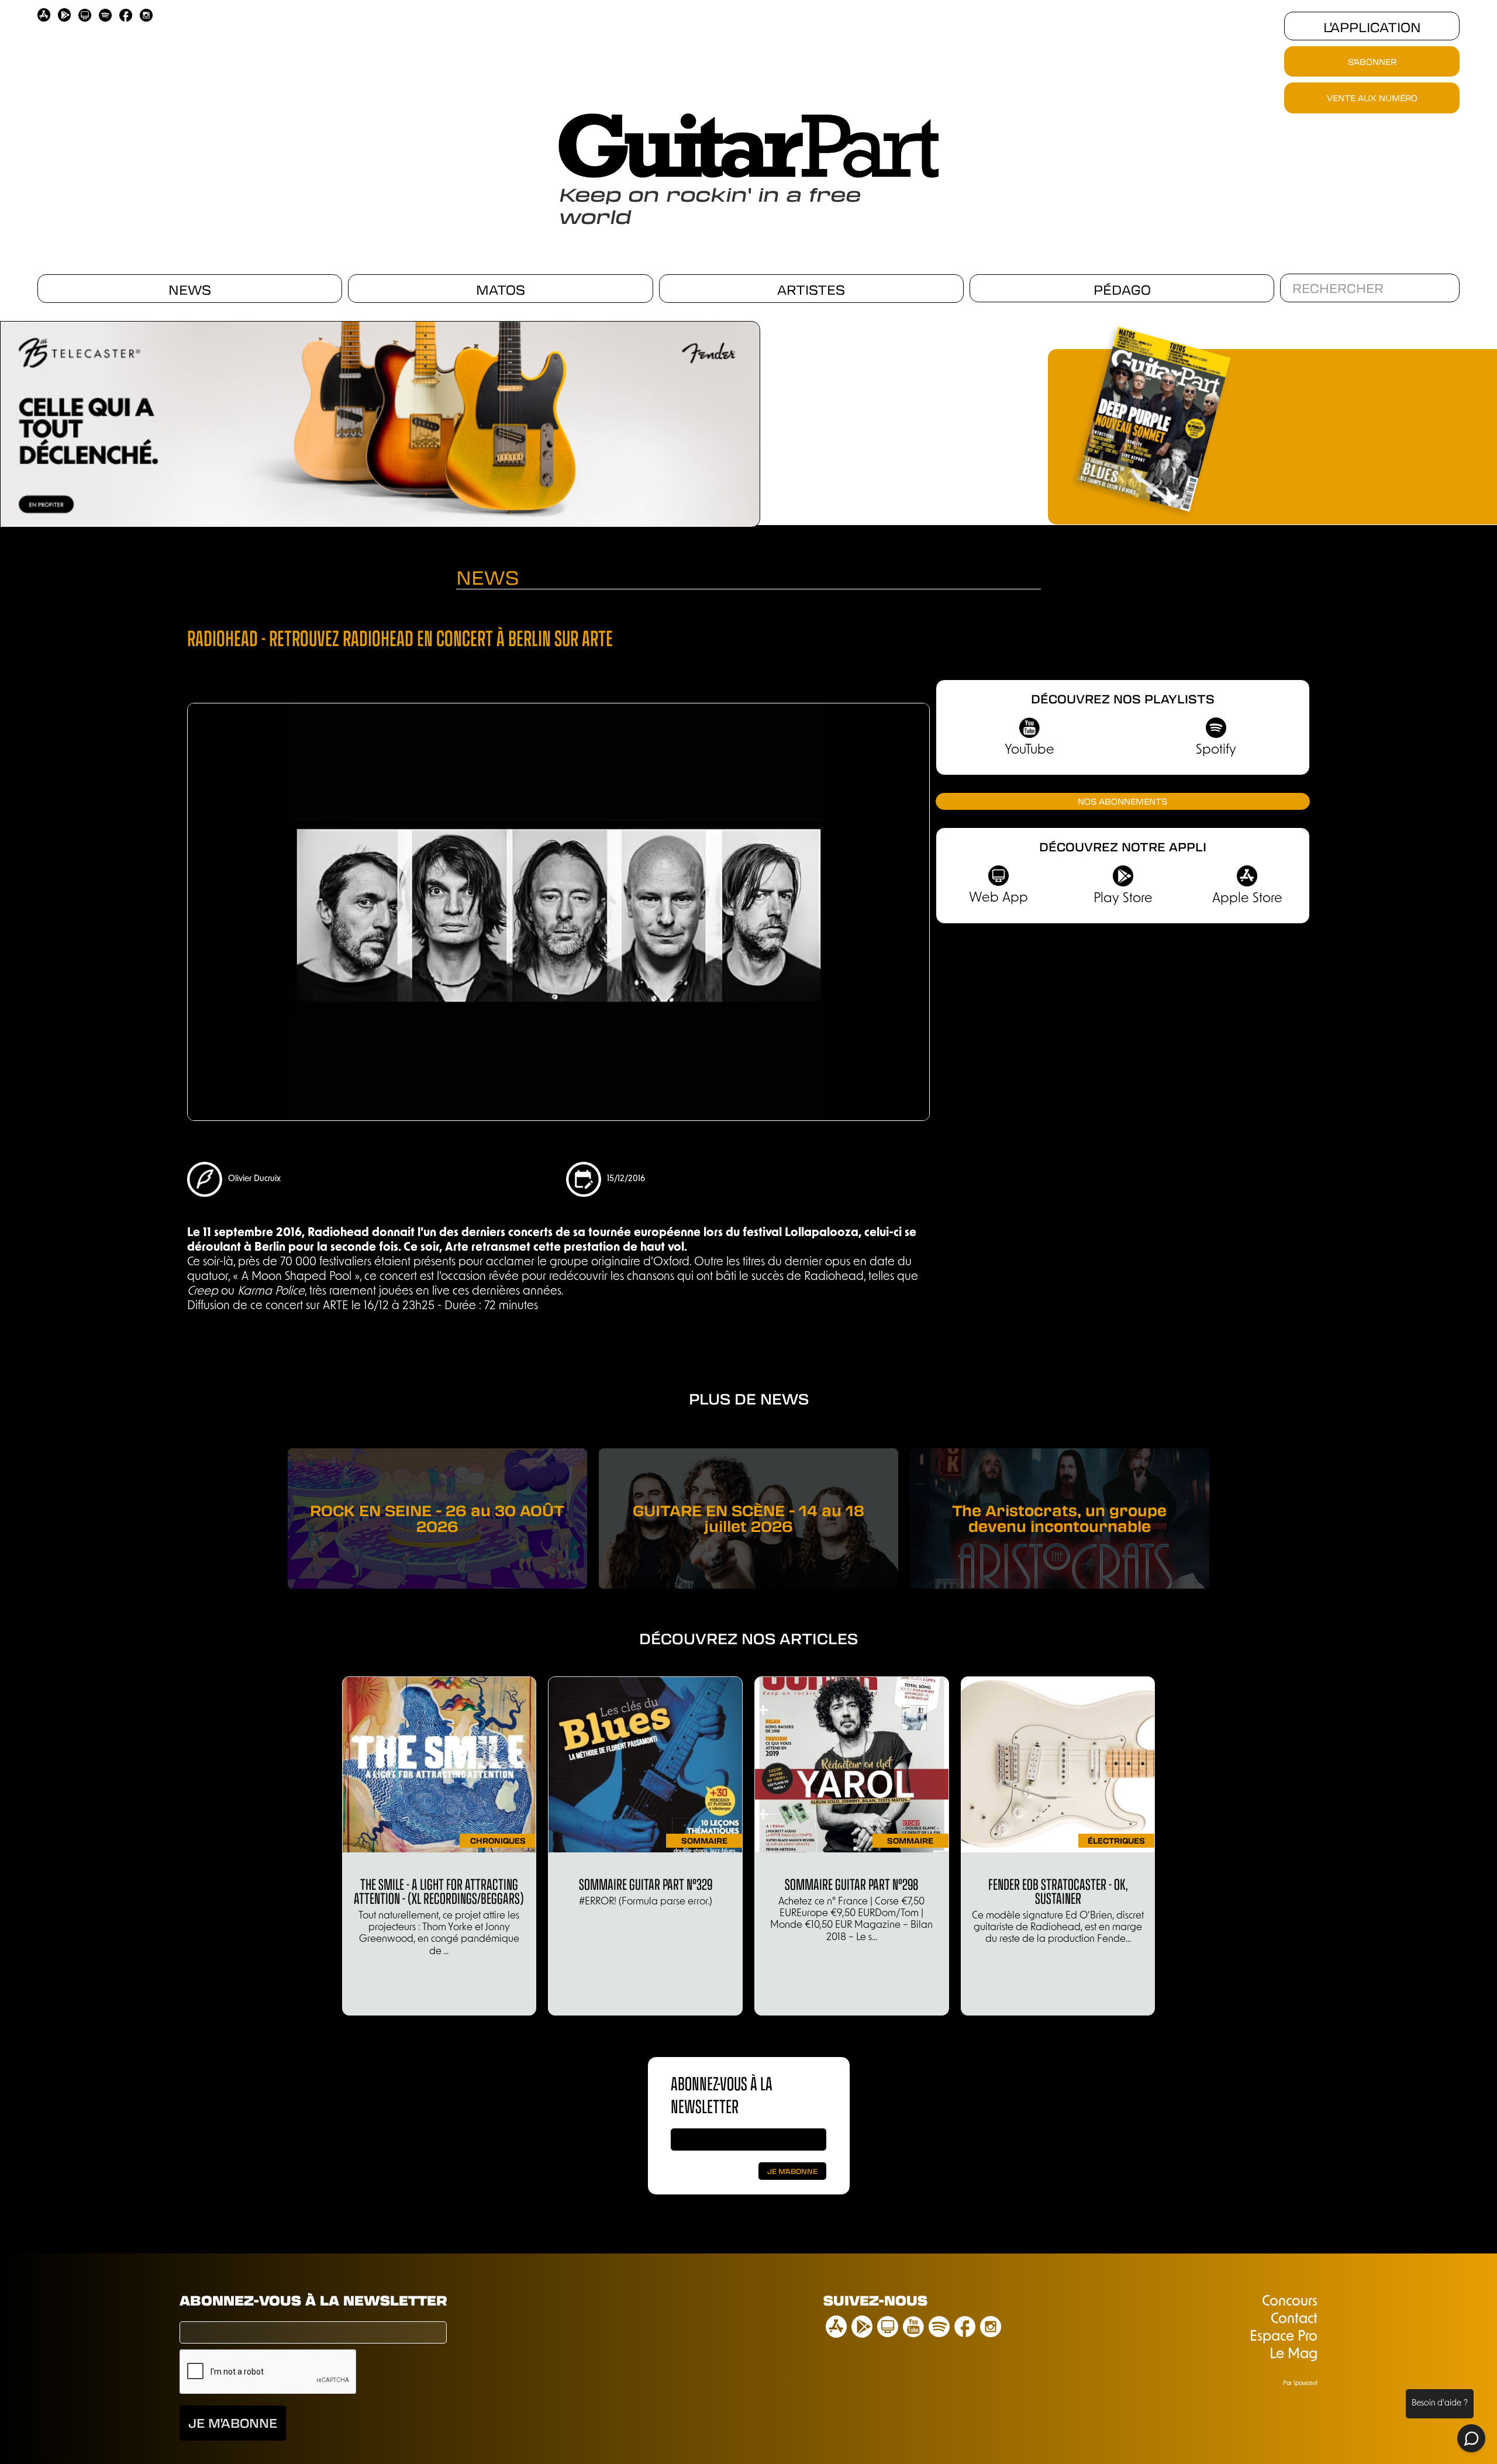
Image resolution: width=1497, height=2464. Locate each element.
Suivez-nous (875, 2300)
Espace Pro (1284, 2337)
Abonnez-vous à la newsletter (313, 2300)
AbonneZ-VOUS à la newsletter (722, 2094)
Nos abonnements (1122, 801)
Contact (1294, 2320)
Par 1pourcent (1300, 2384)
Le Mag (1294, 2355)
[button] (766, 420)
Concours (1290, 2302)
